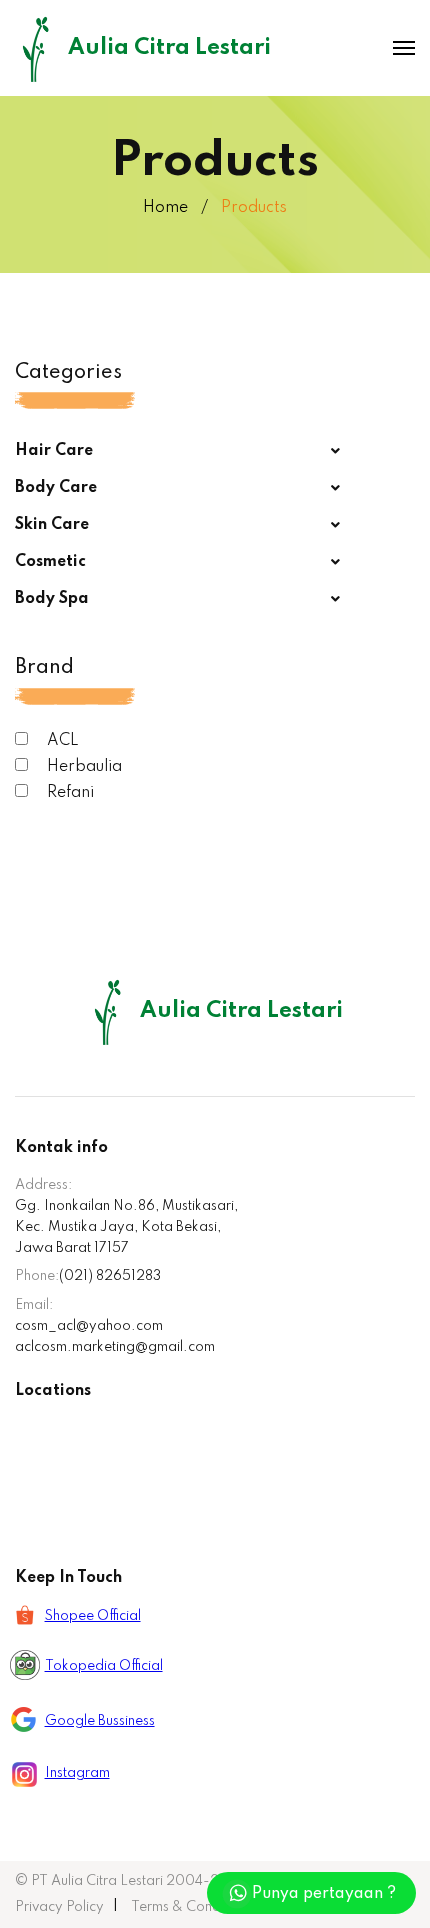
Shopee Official (93, 1616)
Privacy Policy (59, 1907)
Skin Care (52, 525)
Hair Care (54, 451)
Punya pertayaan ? (324, 1894)
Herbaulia (82, 767)
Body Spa (52, 599)
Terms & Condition (189, 1907)
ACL (61, 741)
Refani (68, 793)
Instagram (77, 1773)
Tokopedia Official (104, 1666)
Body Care (56, 488)
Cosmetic (50, 562)
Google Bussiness (100, 1721)
